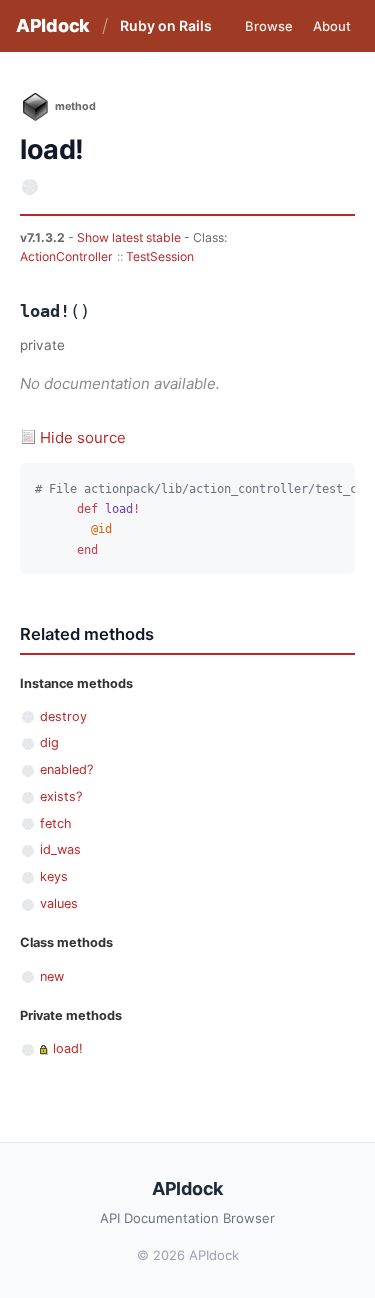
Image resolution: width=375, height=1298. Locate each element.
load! (68, 1048)
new (52, 976)
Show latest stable (130, 237)
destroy (63, 716)
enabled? (66, 769)
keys (54, 876)
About (332, 26)
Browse (269, 26)
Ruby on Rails (166, 25)
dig (49, 742)
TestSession (160, 256)
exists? (61, 796)
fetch (56, 823)
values (59, 903)
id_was (60, 849)
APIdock (53, 25)
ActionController (66, 256)
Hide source (83, 437)
